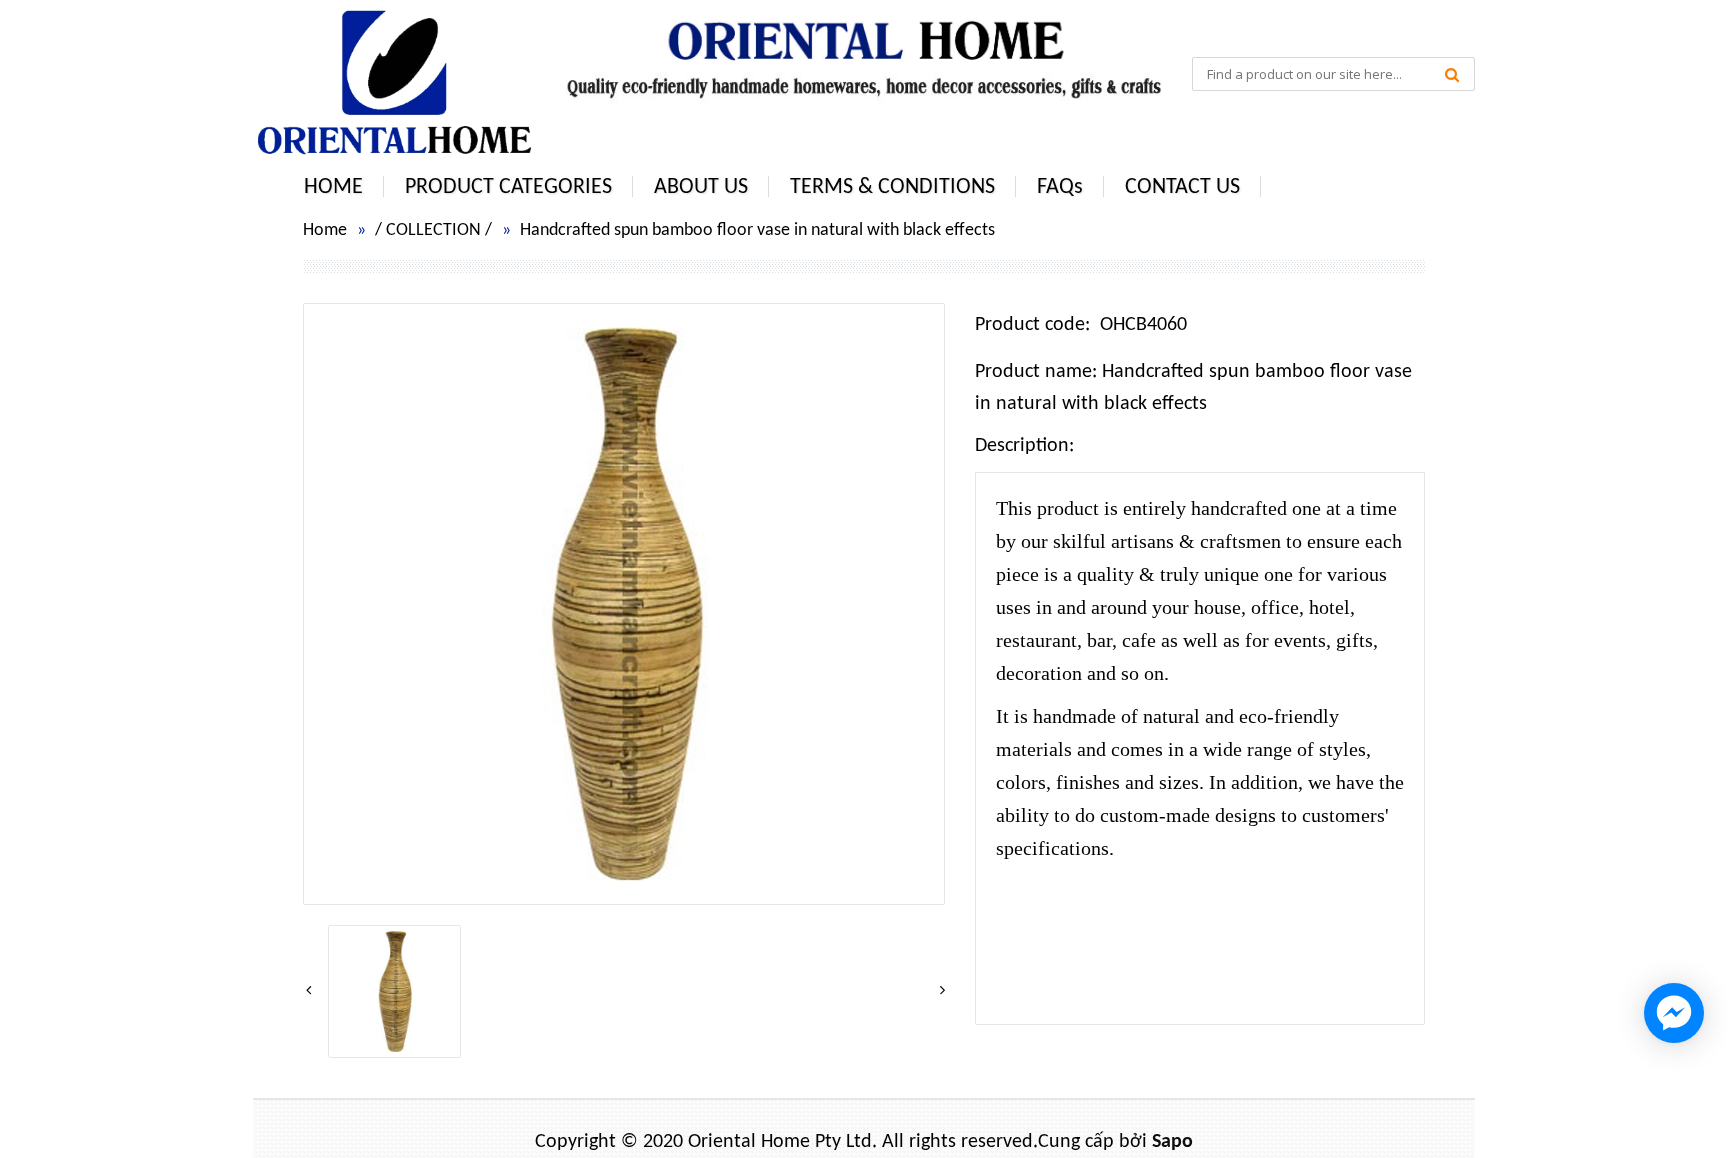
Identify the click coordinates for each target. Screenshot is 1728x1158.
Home (325, 230)
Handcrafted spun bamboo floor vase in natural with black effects (757, 230)
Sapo (1172, 1142)
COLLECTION (433, 230)
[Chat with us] (1674, 1013)
